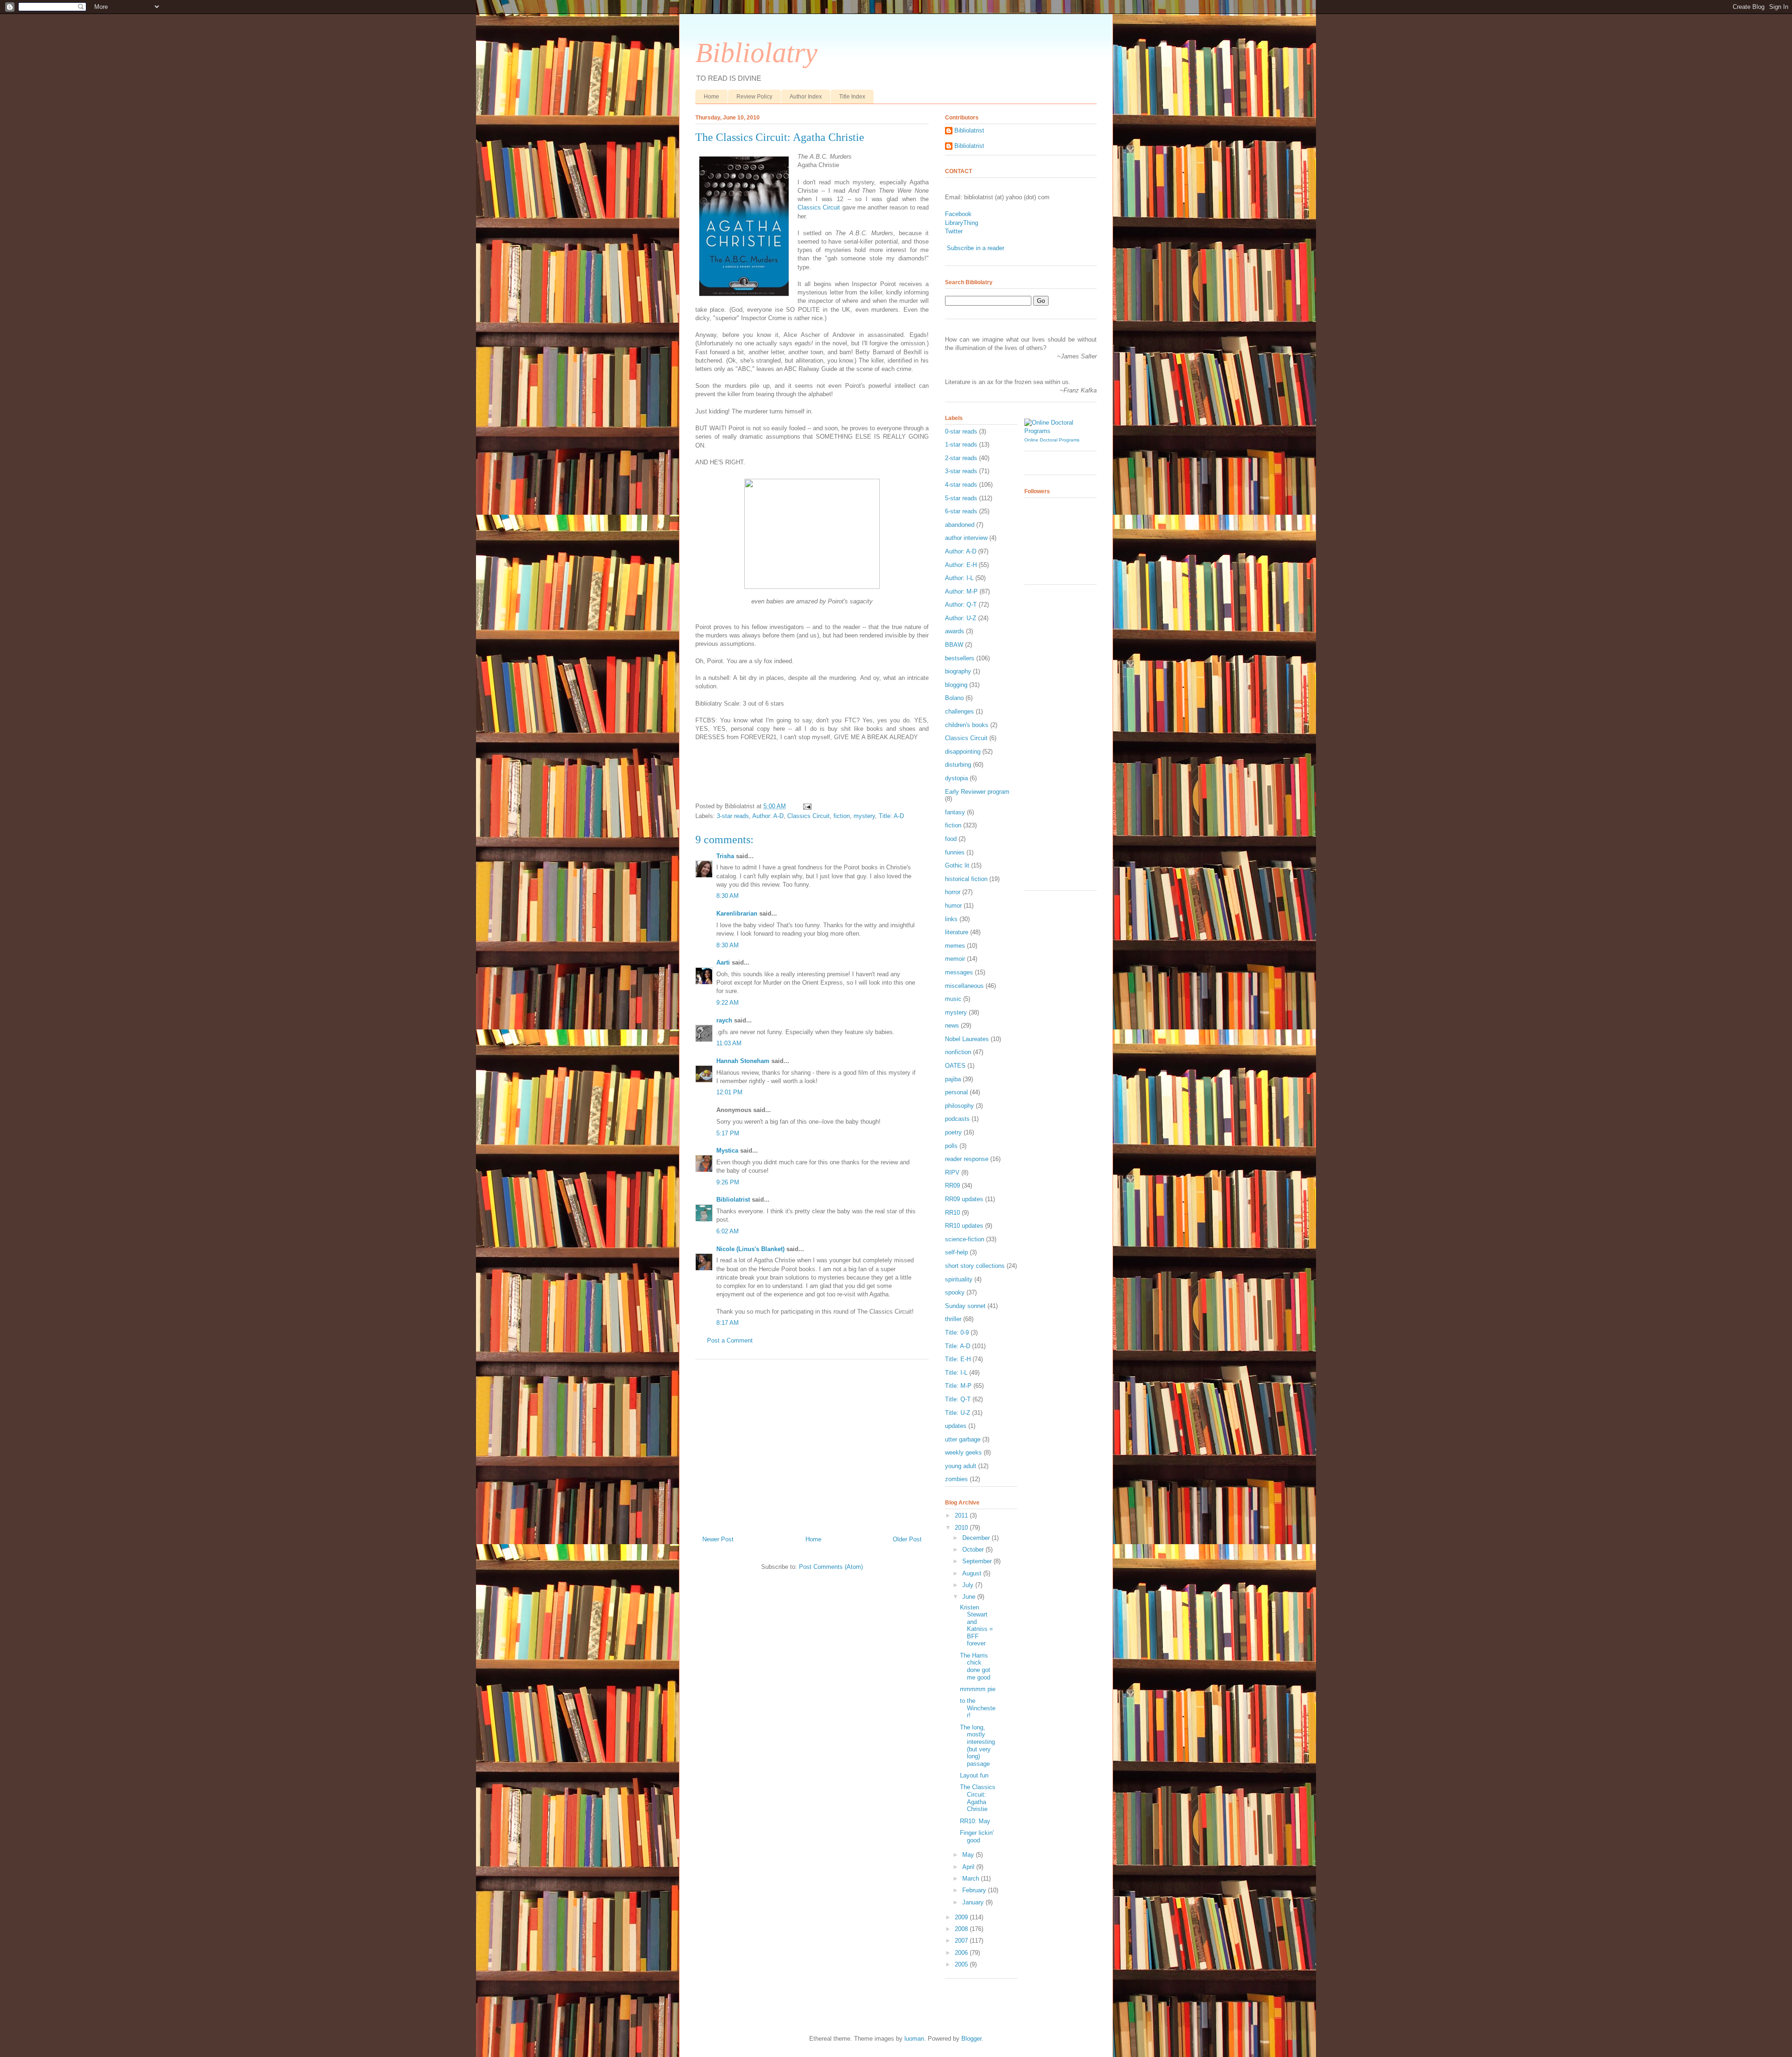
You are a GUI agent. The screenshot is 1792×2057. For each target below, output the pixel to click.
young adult (961, 1466)
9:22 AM (728, 1003)
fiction (842, 816)
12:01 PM (729, 1092)
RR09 (952, 1186)
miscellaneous (964, 986)
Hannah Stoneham (743, 1061)
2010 (962, 1528)
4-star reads (961, 485)
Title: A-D (891, 816)
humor (953, 906)
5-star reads (961, 498)
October (974, 1550)
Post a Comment (730, 1340)
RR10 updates (964, 1226)
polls (951, 1146)
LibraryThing (962, 223)
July (969, 1585)
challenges (959, 711)
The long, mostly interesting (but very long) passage (977, 1746)
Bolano (954, 698)
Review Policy (754, 97)
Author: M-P (961, 591)
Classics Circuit (819, 207)
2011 (962, 1515)
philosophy (959, 1106)
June (970, 1597)
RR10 (952, 1213)
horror (953, 892)
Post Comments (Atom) (831, 1567)
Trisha (725, 856)
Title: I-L (956, 1373)
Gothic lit (957, 865)
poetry (953, 1132)
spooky (955, 1292)
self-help (956, 1252)
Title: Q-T (958, 1399)
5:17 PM (728, 1133)
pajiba (953, 1079)
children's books (967, 725)
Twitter (954, 231)
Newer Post (718, 1539)
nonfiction (958, 1052)
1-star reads (961, 444)
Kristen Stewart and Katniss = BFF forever (976, 1626)
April (969, 1867)
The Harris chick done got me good (975, 1666)
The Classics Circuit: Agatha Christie (780, 137)
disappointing (963, 752)
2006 (962, 1953)
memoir (955, 959)
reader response (967, 1159)
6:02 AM (728, 1231)
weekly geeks (963, 1452)
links (951, 919)
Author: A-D (768, 816)
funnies (955, 852)
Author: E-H (961, 565)
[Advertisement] (812, 1444)
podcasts (957, 1119)
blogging (956, 685)
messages (959, 972)
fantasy (955, 812)
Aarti (723, 962)
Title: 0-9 (957, 1333)
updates (956, 1426)
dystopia (956, 778)
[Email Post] (806, 806)
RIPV (952, 1172)
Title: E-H (958, 1359)
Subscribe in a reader (976, 248)
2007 (962, 1941)
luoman (914, 2039)
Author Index (806, 97)
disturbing (958, 765)
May (969, 1855)
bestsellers (960, 658)
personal (956, 1092)
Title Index (852, 97)
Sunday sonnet (965, 1306)
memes (955, 946)
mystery (864, 816)
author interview (966, 538)
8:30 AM (728, 896)
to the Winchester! (978, 1708)
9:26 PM (728, 1182)
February (975, 1890)
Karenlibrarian (737, 913)
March (972, 1879)
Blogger (971, 2039)
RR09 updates (964, 1199)
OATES (955, 1066)
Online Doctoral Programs (1052, 440)
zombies (956, 1479)
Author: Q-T (961, 605)
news (952, 1025)
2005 (962, 1964)
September (978, 1561)
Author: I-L (959, 578)
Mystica (727, 1151)
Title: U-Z (958, 1413)
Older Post (907, 1539)
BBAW (954, 645)
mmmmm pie (978, 1689)
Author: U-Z (961, 618)
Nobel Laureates (967, 1039)
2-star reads (961, 458)
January (974, 1902)
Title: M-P (958, 1386)
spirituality (959, 1279)
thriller (953, 1319)
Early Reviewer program (977, 792)
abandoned (960, 525)
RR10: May (975, 1821)
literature (957, 932)
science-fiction (965, 1239)
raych (724, 1020)
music (953, 999)
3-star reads (733, 816)
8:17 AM (728, 1323)
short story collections (975, 1266)
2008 (962, 1929)
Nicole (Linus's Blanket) (750, 1249)
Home (711, 97)
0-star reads (961, 431)
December (977, 1538)
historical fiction (966, 879)
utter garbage (963, 1439)
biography (958, 671)
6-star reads (961, 511)
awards (955, 631)
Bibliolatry (756, 53)
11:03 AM (729, 1043)
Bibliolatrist (733, 1200)
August (973, 1573)
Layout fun (974, 1775)
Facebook (958, 214)
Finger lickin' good (977, 1837)
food (951, 839)
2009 (962, 1917)
